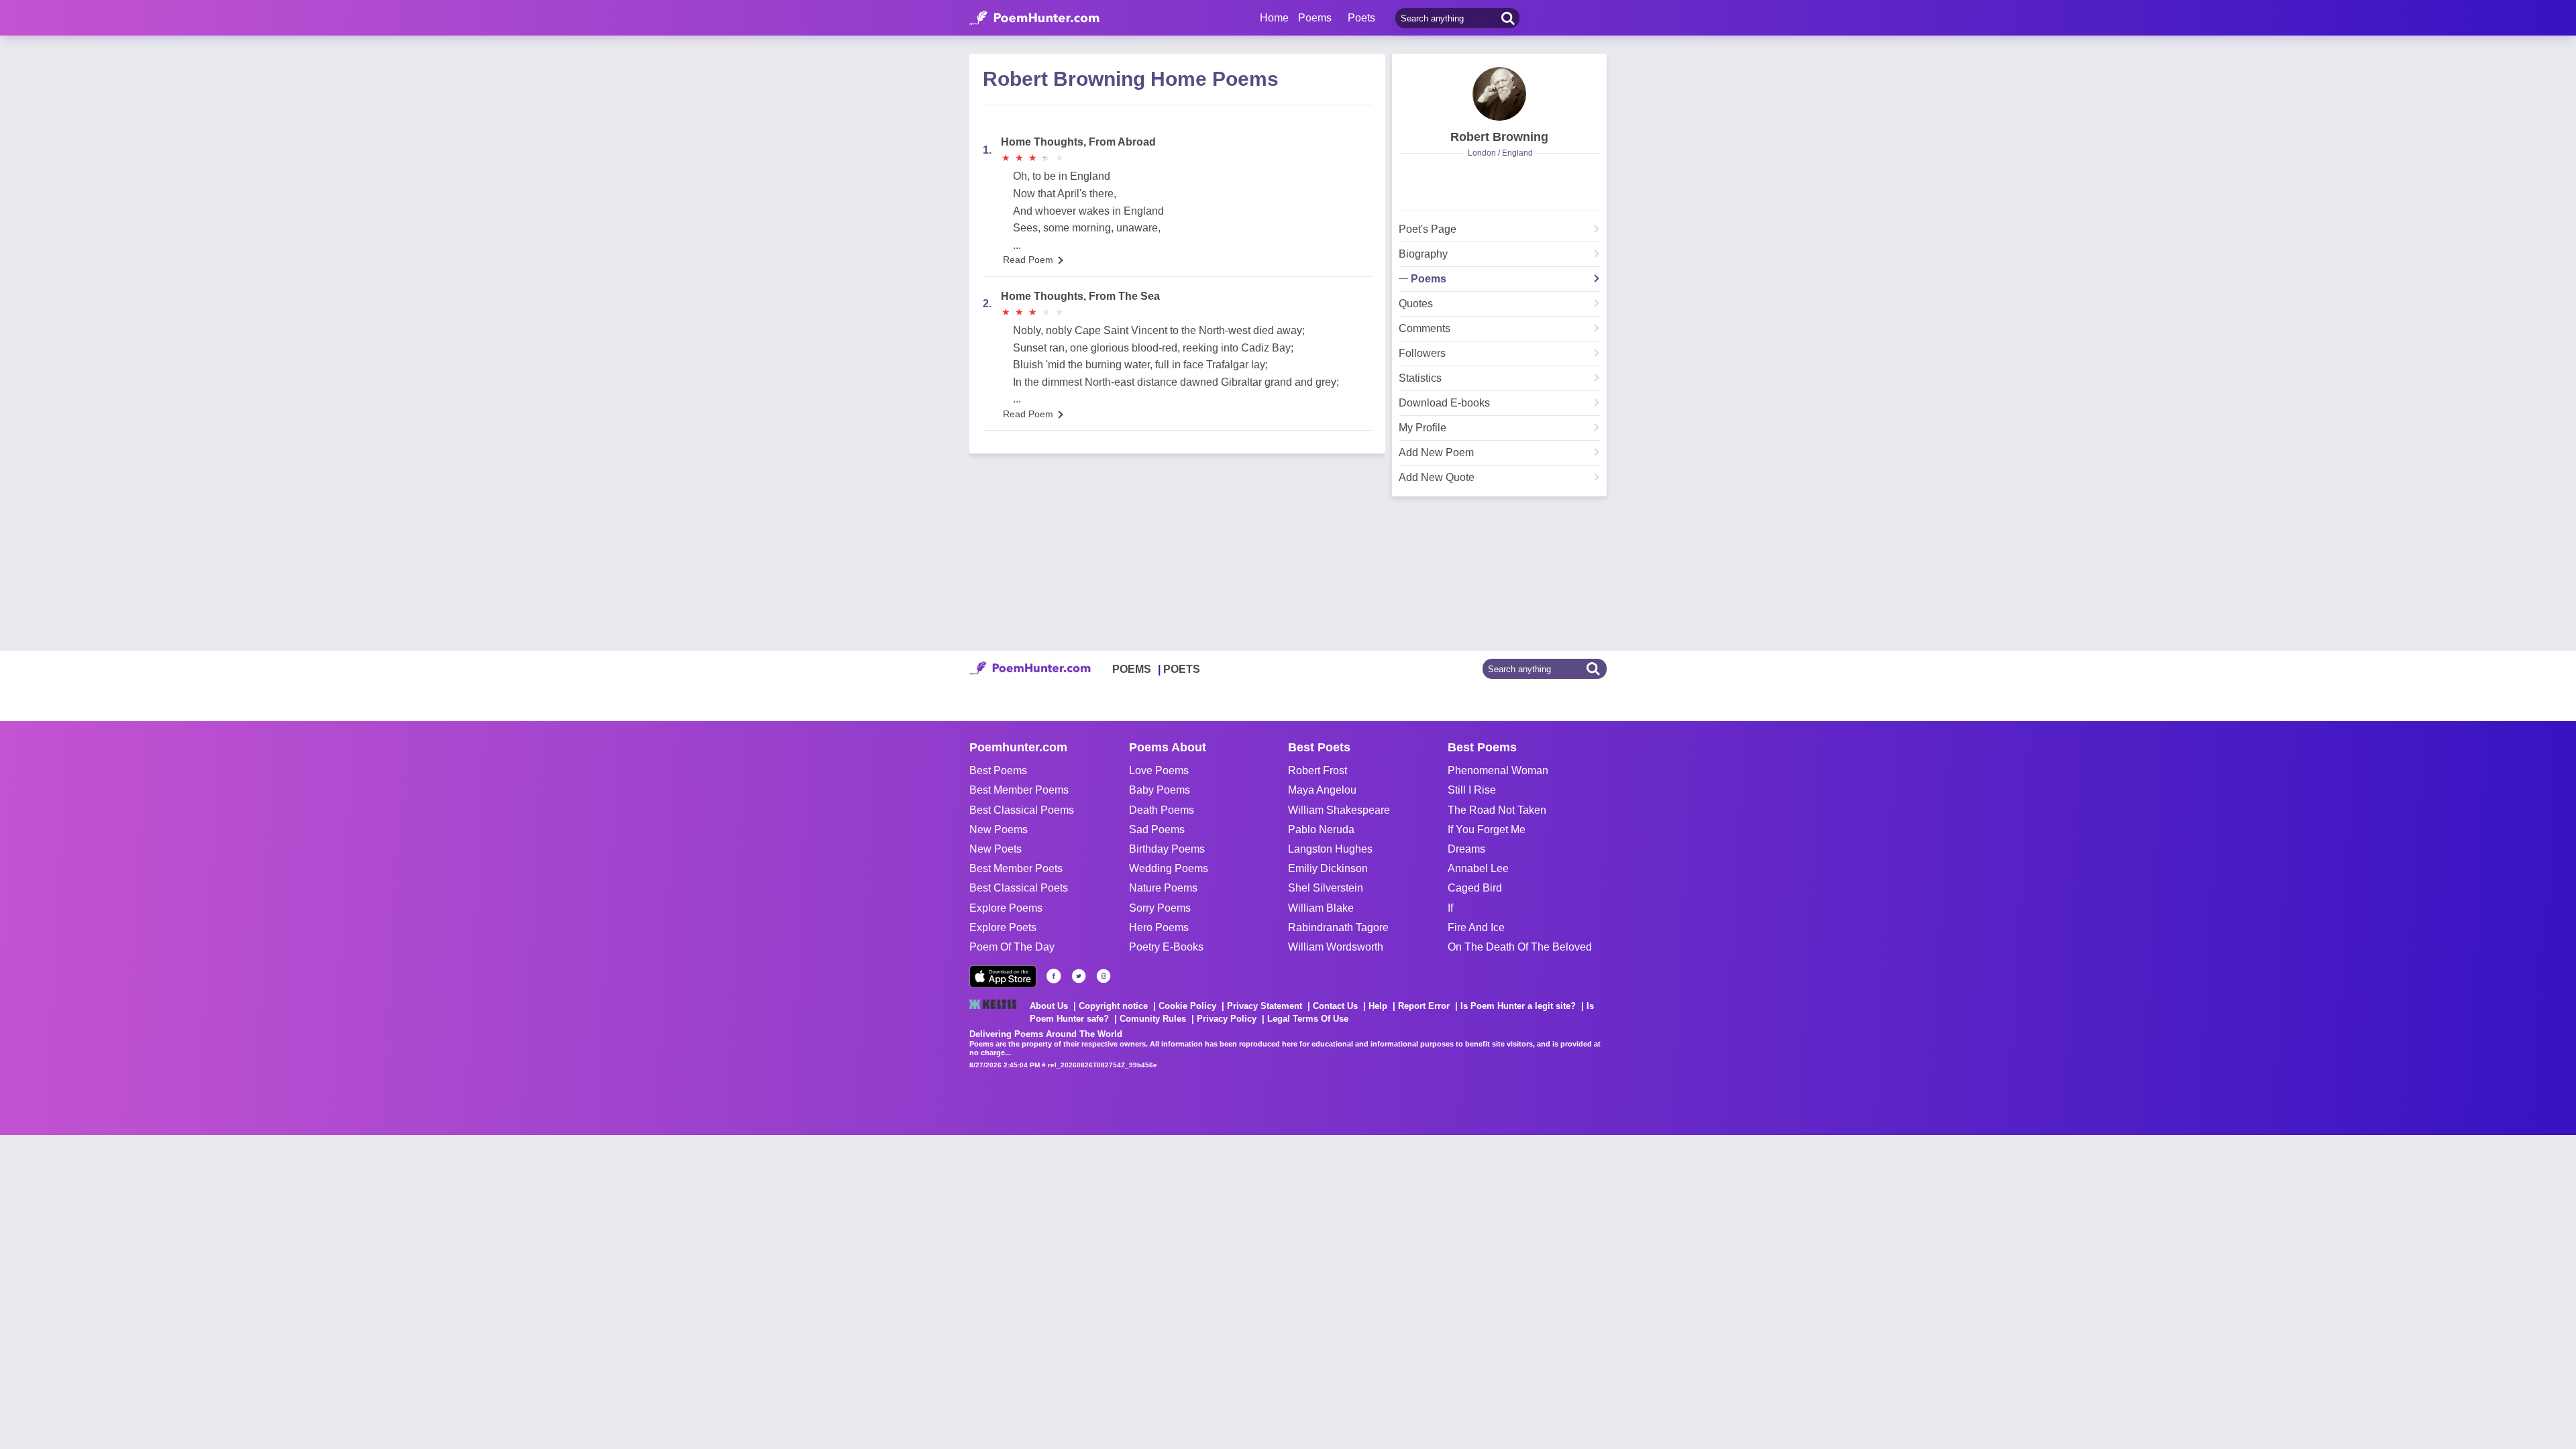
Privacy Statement (1265, 1006)
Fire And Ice (1476, 927)
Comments (1425, 329)
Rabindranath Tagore (1338, 927)
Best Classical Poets (1019, 888)
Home (1274, 18)
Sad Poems (1157, 829)
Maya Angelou (1322, 790)
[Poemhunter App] (1003, 976)
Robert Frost (1318, 770)
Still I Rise (1472, 790)
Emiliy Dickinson (1328, 868)
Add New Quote (1437, 478)
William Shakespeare (1339, 810)
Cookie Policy (1187, 1006)
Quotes (1416, 304)
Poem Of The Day (1012, 947)
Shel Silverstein (1326, 888)
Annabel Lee (1478, 868)
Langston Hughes (1330, 849)
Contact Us (1335, 1006)
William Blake (1321, 908)
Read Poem (1028, 260)
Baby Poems (1160, 790)
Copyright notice (1113, 1006)
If (1450, 908)
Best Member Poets (1016, 868)
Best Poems (998, 770)
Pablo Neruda (1321, 829)
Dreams (1466, 849)
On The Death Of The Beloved (1520, 947)
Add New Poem (1436, 453)
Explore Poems (1006, 908)
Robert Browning (1499, 137)
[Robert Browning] (1499, 94)
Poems (1429, 279)
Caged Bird (1475, 888)
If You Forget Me (1487, 829)
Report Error (1424, 1006)
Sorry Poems (1160, 908)
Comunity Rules (1153, 1019)
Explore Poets (1003, 927)
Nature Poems (1163, 888)
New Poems (999, 829)
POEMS (1132, 669)
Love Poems (1159, 770)
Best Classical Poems (1022, 810)
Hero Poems (1159, 927)
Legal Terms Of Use (1308, 1019)
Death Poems (1162, 810)
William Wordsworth (1336, 947)
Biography (1423, 254)
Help (1378, 1006)
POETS (1182, 669)
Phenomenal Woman (1498, 770)
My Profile (1423, 428)
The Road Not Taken (1497, 810)
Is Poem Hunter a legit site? (1518, 1006)
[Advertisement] (201, 1269)
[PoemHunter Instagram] (1104, 976)
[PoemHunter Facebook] (1054, 976)
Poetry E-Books (1166, 947)
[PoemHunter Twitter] (1079, 976)
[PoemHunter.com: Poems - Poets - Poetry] (1034, 18)
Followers (1422, 354)
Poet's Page (1428, 229)
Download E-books (1444, 403)
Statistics (1420, 378)
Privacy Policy (1227, 1019)
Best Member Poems (1019, 790)
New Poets (996, 849)
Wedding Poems (1169, 868)
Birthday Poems (1167, 849)
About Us (1049, 1006)
